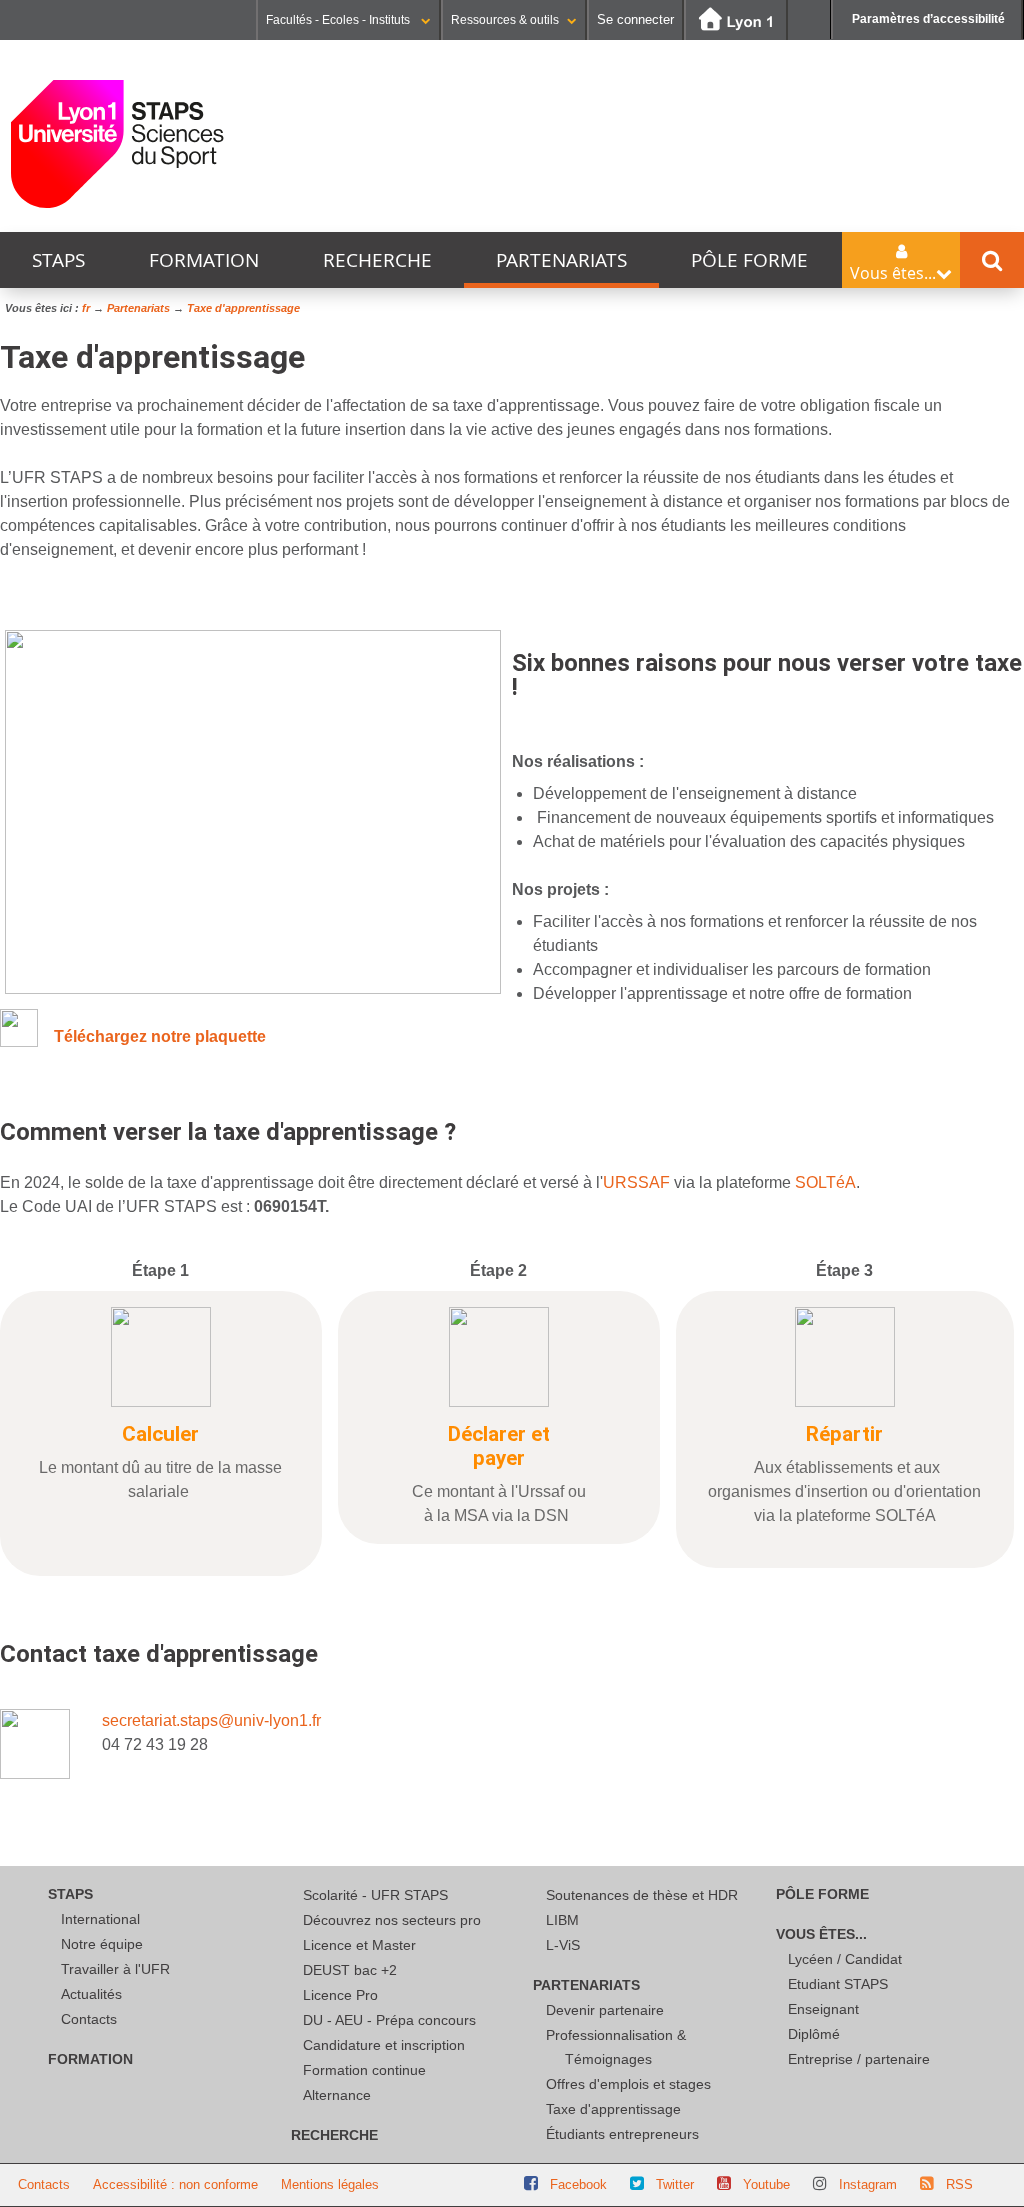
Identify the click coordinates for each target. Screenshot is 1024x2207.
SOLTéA (825, 1182)
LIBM (562, 1920)
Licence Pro (340, 1995)
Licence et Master (359, 1945)
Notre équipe (102, 1944)
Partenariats (561, 260)
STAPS (58, 260)
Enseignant (823, 2009)
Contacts (89, 2019)
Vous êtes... (821, 1934)
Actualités (91, 1994)
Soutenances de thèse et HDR (642, 1895)
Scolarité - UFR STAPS (375, 1895)
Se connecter (635, 19)
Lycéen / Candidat (845, 1959)
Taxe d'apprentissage (613, 2109)
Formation (204, 260)
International (100, 1919)
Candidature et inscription (384, 2045)
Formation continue (364, 2070)
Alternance (337, 2095)
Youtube (766, 2184)
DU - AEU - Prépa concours (389, 2020)
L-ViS (563, 1945)
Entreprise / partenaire (859, 2059)
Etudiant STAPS (838, 1984)
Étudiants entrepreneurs (622, 2134)
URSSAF (636, 1182)
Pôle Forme (749, 260)
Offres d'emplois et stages (628, 2084)
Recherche (377, 260)
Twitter (675, 2184)
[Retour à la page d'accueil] (117, 144)
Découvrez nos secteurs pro (392, 1920)
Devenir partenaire (605, 2010)
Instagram (868, 2184)
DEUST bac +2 (350, 1970)
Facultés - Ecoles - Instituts (339, 20)
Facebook (578, 2184)
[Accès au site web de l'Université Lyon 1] (736, 20)
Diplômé (814, 2034)
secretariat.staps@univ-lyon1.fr (211, 1720)
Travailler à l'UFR (115, 1969)
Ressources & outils (505, 20)
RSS (959, 2184)
